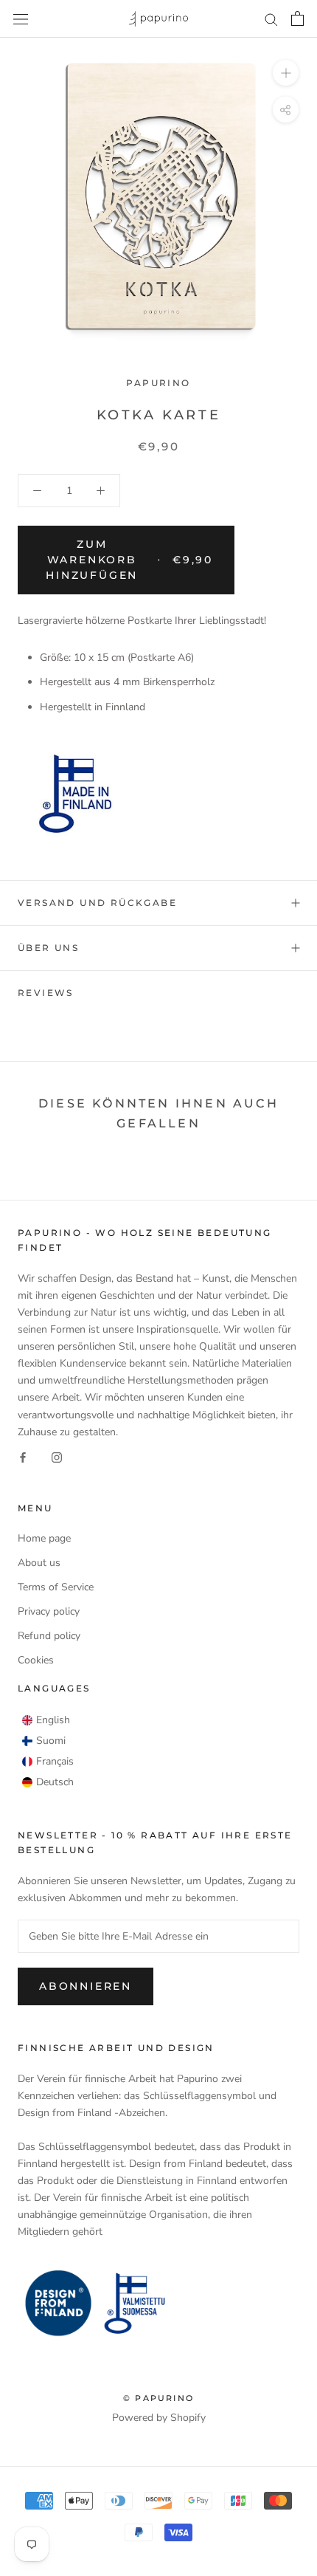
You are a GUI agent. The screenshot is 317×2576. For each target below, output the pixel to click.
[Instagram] (57, 1457)
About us (39, 1563)
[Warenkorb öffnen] (297, 18)
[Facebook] (23, 1457)
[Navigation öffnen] (21, 19)
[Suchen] (271, 19)
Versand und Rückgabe (97, 903)
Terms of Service (56, 1587)
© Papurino (158, 2398)
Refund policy (49, 1636)
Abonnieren (86, 1986)
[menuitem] (46, 1720)
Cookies (36, 1660)
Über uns (48, 948)
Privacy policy (49, 1611)
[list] (48, 1751)
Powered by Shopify (159, 2418)
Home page (44, 1538)
